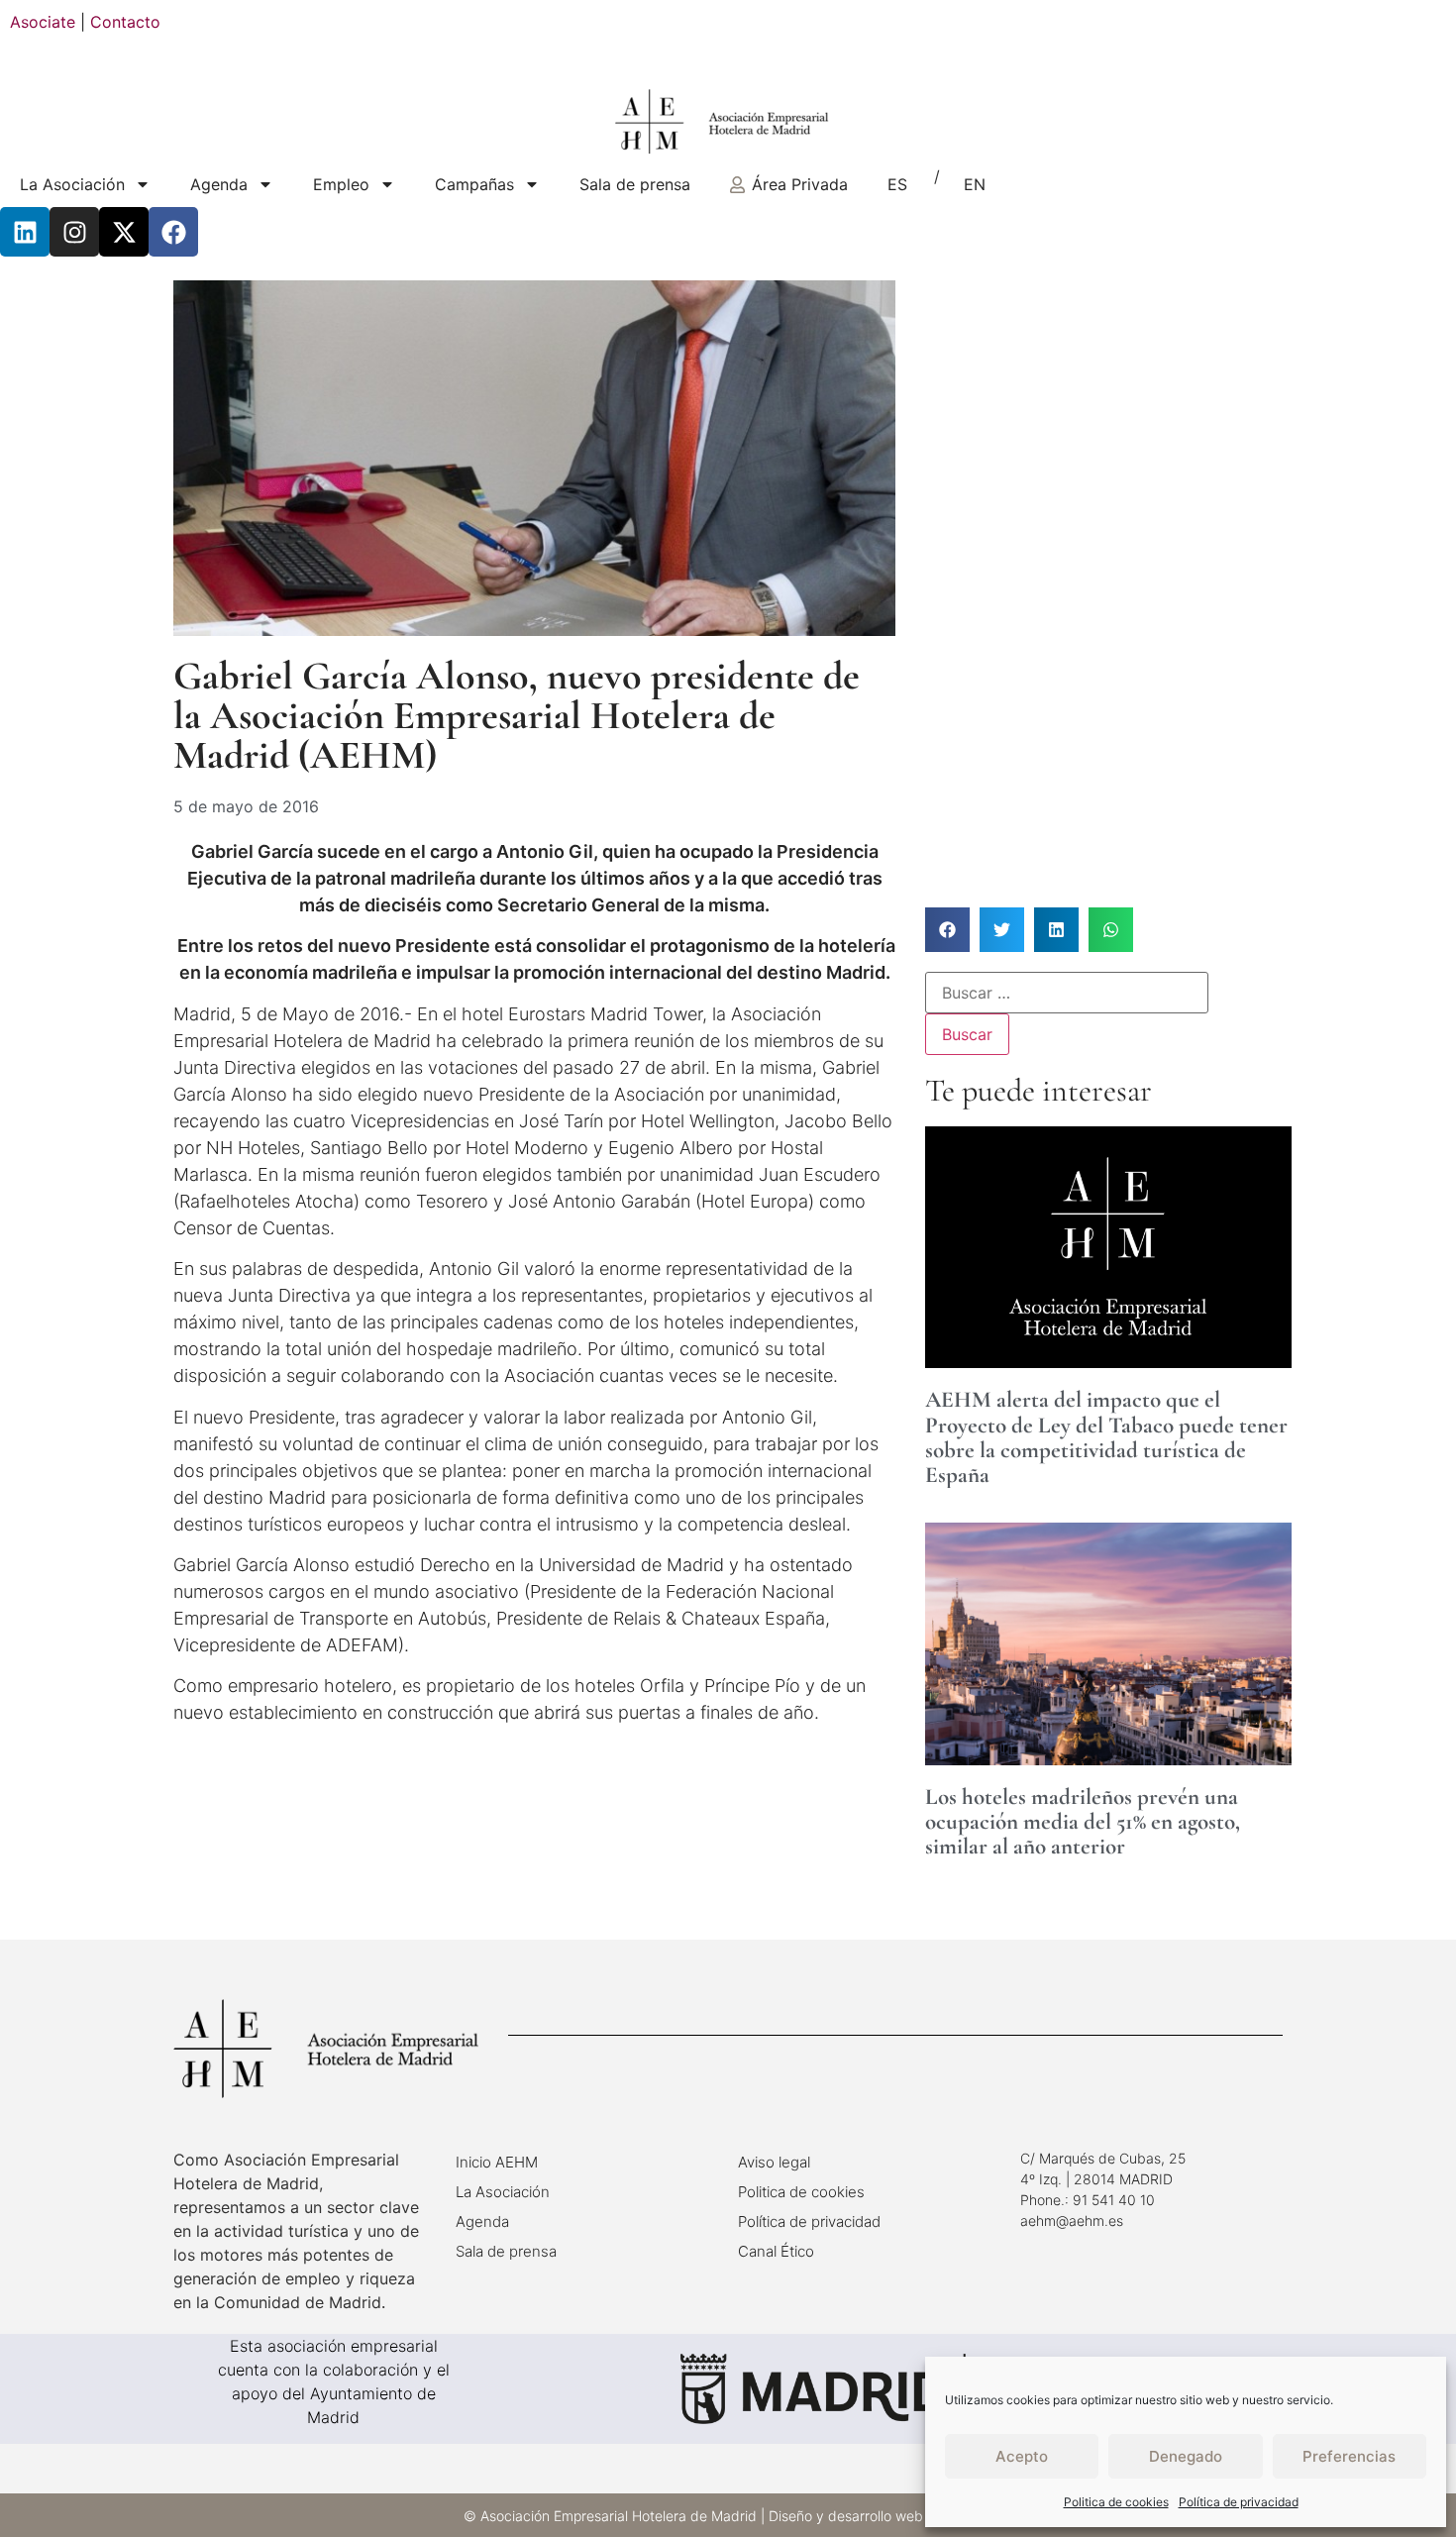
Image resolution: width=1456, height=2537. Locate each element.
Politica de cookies (1116, 2502)
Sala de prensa (635, 184)
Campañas (474, 184)
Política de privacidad (1239, 2502)
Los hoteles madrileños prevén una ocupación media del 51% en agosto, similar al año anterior (1083, 1822)
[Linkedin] (25, 232)
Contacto (125, 22)
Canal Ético (776, 2251)
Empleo (341, 184)
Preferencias (1349, 2456)
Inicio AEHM (497, 2162)
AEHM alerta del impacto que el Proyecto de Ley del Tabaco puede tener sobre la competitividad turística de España (1106, 1437)
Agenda (219, 184)
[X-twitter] (124, 232)
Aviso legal (774, 2162)
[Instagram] (74, 232)
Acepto (1022, 2456)
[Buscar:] (1067, 993)
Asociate (43, 22)
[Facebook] (173, 232)
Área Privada (800, 184)
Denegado (1186, 2456)
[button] (947, 930)
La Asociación (72, 184)
